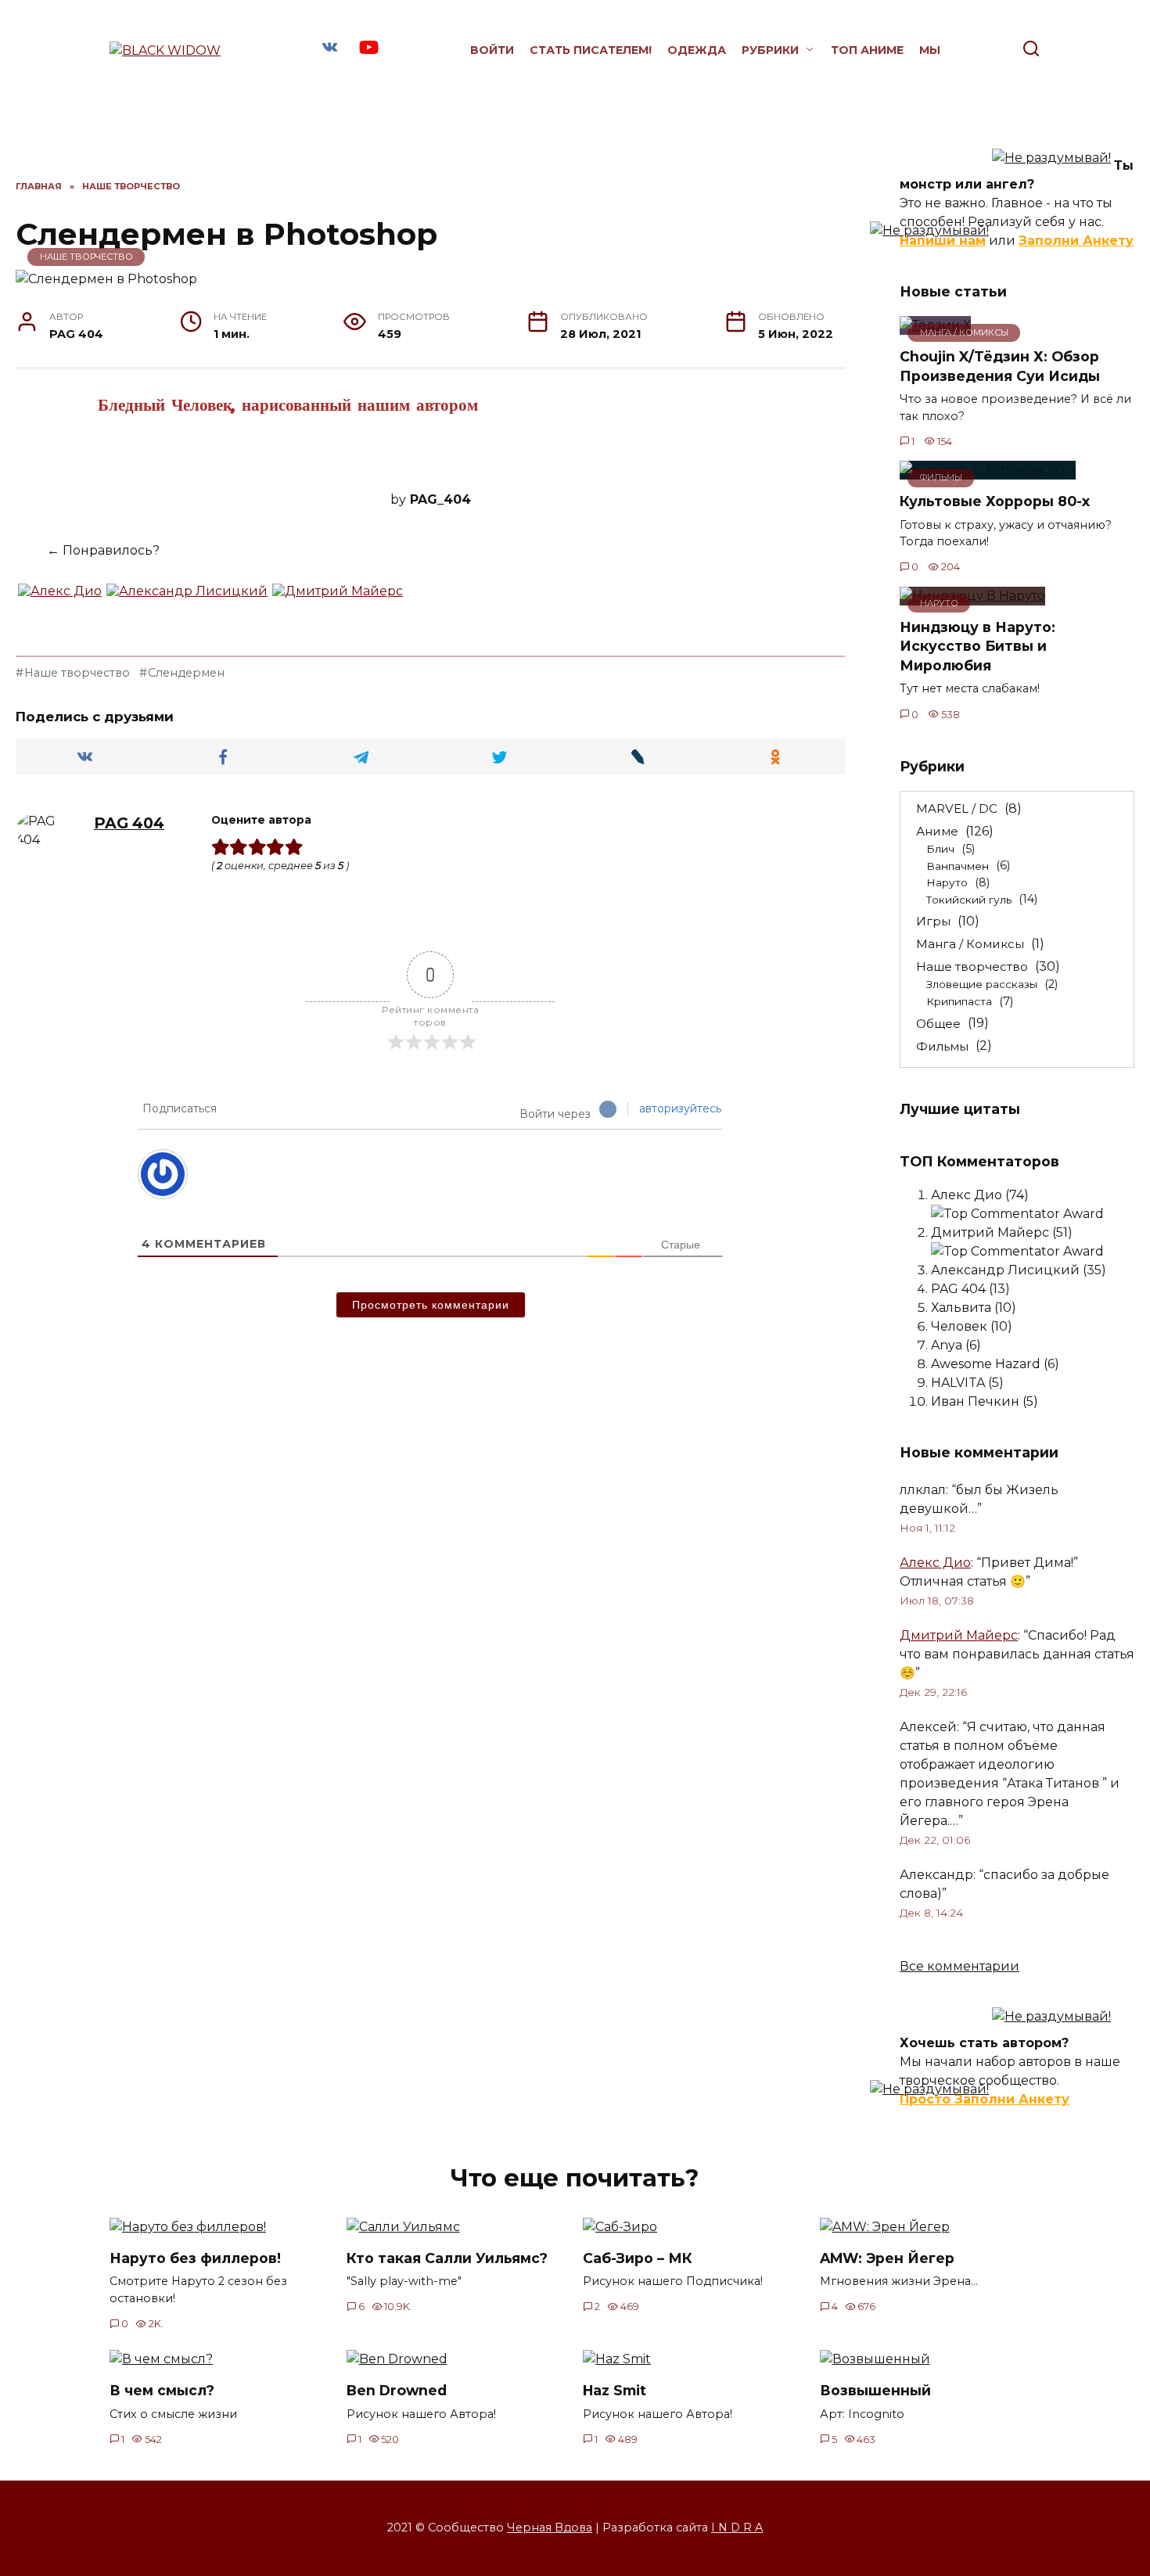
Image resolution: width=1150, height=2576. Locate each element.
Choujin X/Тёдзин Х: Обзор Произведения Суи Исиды (1000, 366)
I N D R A (737, 2527)
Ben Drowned (397, 2390)
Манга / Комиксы (970, 944)
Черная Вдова (550, 2527)
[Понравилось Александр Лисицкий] (187, 599)
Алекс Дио (935, 1563)
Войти (492, 50)
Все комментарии (960, 1966)
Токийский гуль (969, 899)
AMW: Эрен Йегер (887, 2258)
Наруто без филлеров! (195, 2258)
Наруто (947, 882)
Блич (940, 849)
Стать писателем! (591, 50)
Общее (938, 1023)
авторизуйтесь (680, 1108)
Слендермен (186, 673)
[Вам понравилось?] (27, 551)
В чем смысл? (162, 2390)
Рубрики (770, 50)
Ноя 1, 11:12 (927, 1528)
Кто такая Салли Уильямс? (447, 2258)
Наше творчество (86, 257)
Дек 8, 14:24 (931, 1913)
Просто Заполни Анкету (985, 2099)
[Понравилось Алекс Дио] (60, 599)
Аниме (937, 831)
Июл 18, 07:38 (937, 1601)
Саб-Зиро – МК (638, 2258)
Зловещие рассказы (982, 984)
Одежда (697, 50)
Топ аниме (867, 50)
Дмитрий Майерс (959, 1635)
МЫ (930, 50)
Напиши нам (943, 241)
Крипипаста (959, 1001)
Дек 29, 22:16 (933, 1692)
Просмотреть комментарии (431, 1305)
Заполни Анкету (1076, 241)
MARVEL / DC (957, 808)
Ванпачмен (958, 865)
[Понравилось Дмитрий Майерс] (338, 599)
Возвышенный (875, 2390)
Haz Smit (615, 2390)
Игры (933, 921)
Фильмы (942, 1045)
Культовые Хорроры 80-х (995, 501)
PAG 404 (129, 823)
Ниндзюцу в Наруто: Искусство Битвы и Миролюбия (977, 646)
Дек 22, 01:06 (935, 1840)
